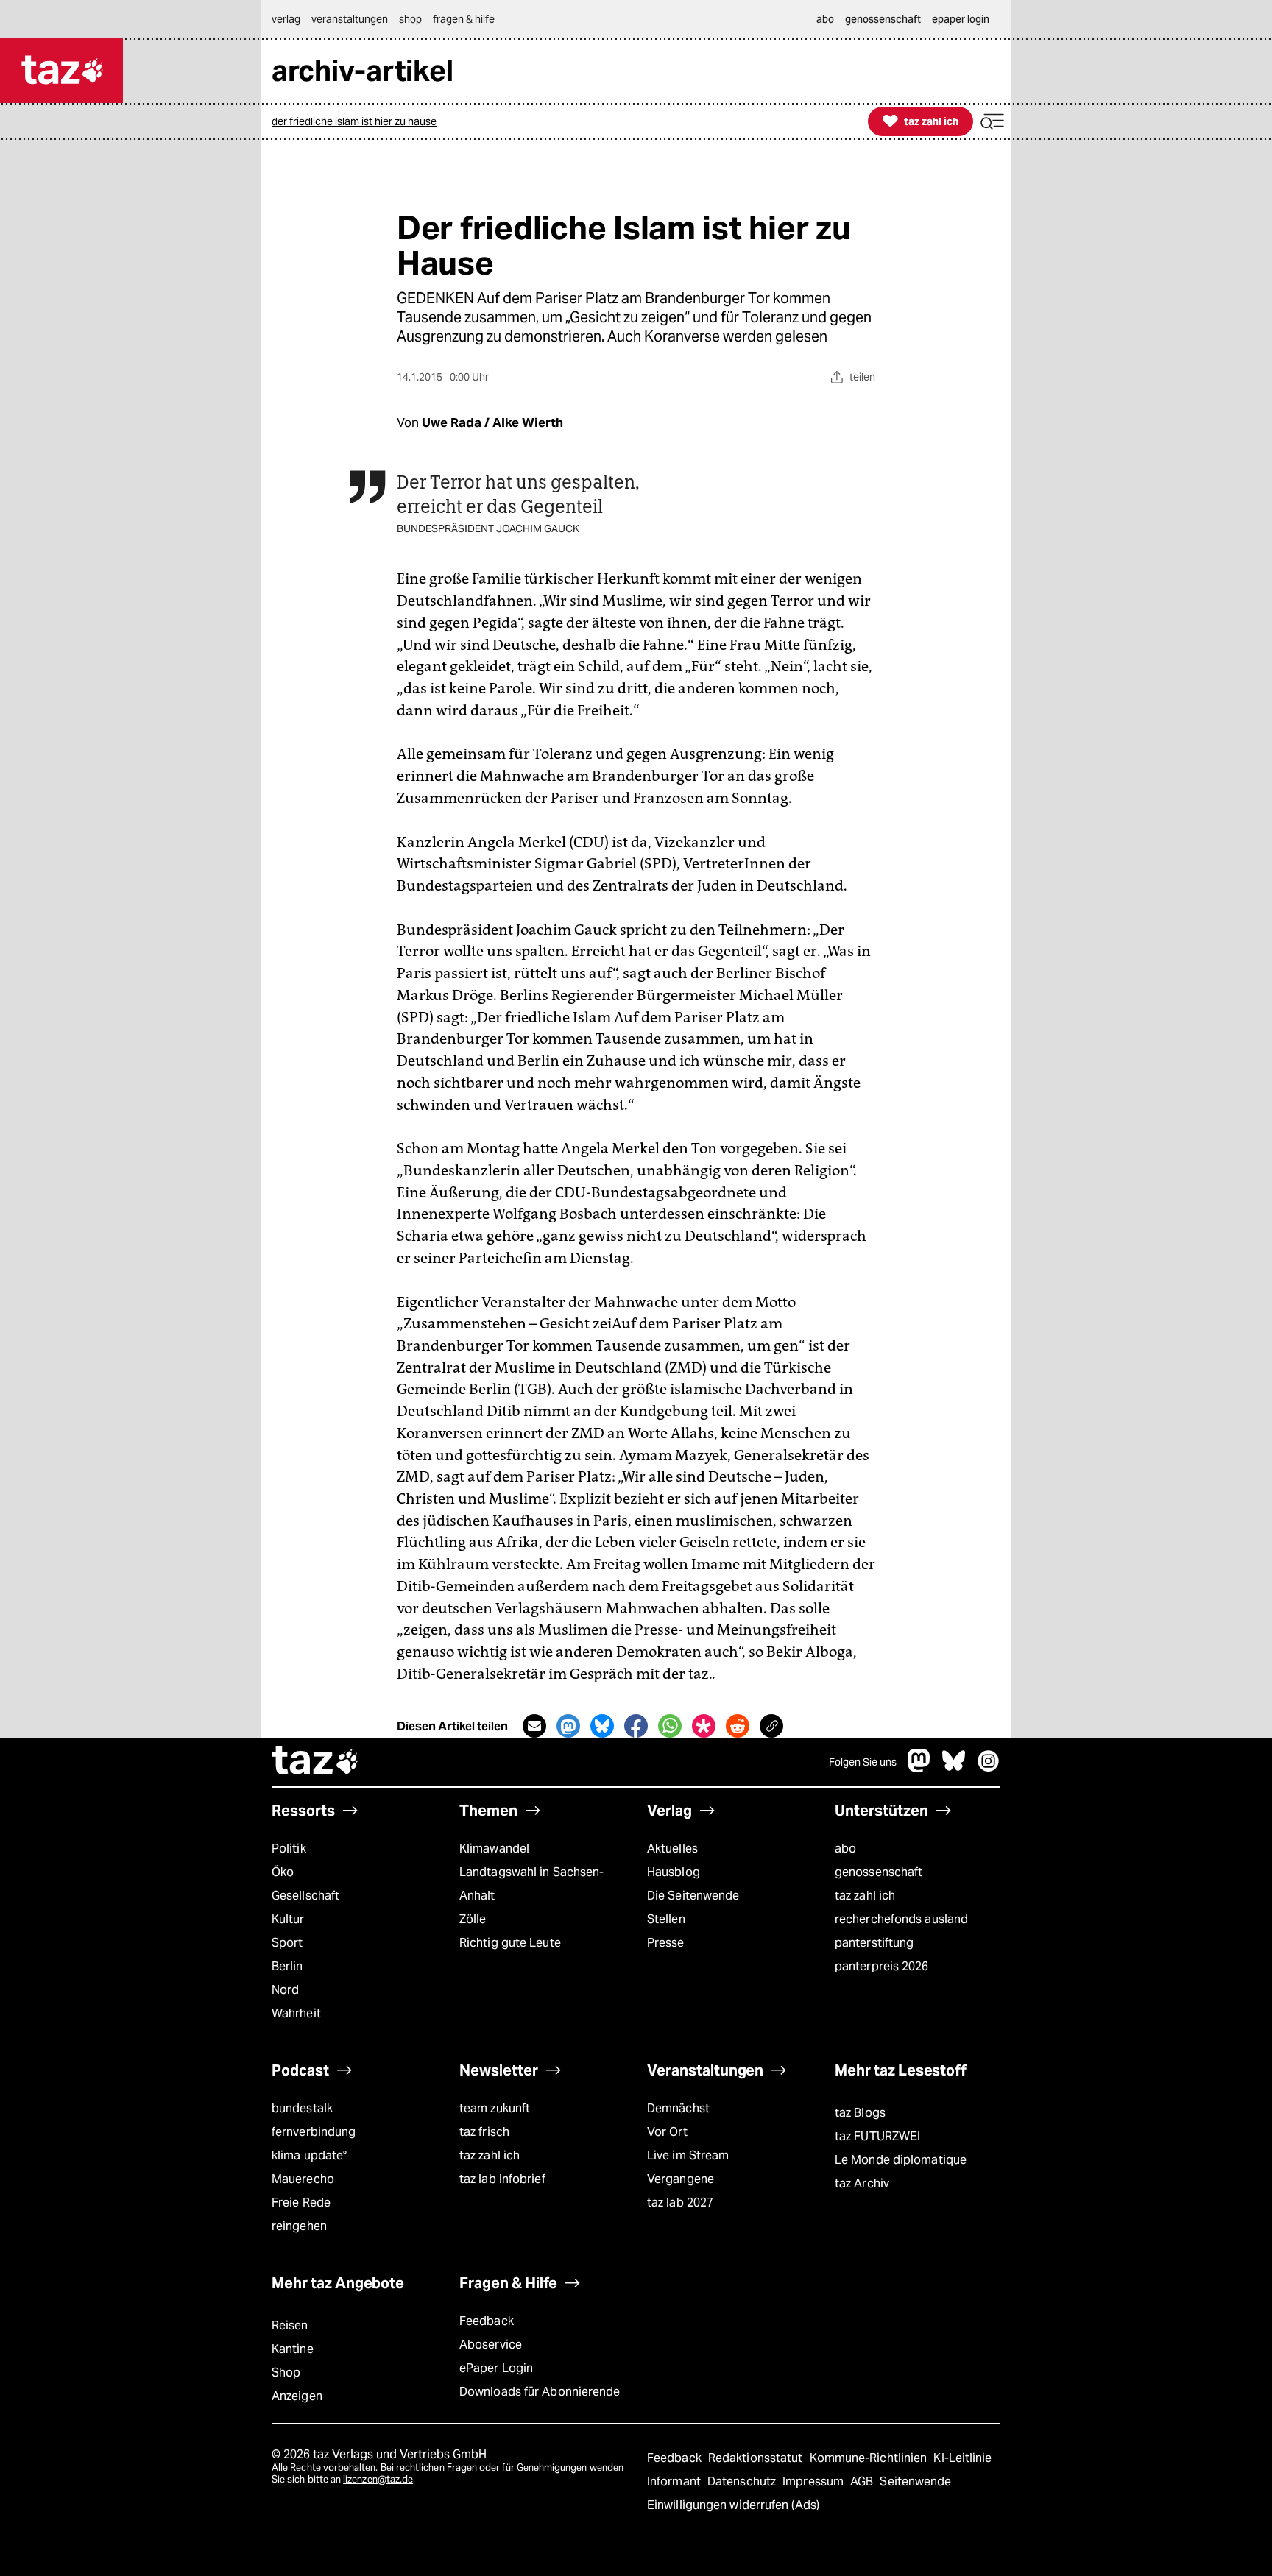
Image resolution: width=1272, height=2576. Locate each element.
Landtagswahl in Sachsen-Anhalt (531, 1884)
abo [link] (825, 19)
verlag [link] (286, 19)
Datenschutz (743, 2481)
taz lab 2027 (680, 2202)
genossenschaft (879, 1872)
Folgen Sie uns (863, 1762)
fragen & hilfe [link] (464, 19)
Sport (287, 1943)
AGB (863, 2481)
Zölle (473, 1919)
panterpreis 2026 (882, 1966)
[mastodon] (919, 1768)
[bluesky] (954, 1768)
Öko (283, 1872)
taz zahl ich (865, 1896)
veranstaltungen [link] (350, 19)
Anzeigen (297, 2396)
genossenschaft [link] (883, 19)
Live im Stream (688, 2155)
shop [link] (410, 19)
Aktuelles (672, 1848)
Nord (285, 1990)
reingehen (299, 2226)
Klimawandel (494, 1848)
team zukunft (495, 2108)
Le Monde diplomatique (901, 2160)
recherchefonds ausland (901, 1919)
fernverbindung (314, 2132)
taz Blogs (860, 2113)
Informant (675, 2481)
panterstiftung (874, 1943)
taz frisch (484, 2132)
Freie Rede (301, 2202)
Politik (289, 1848)
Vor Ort (667, 2132)
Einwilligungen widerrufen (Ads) (733, 2505)
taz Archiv (862, 2183)
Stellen (666, 1919)
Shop (286, 2372)
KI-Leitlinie (962, 2458)
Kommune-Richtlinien (870, 2458)
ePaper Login (496, 2368)
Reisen (290, 2325)
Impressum (815, 2481)
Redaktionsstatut (757, 2458)
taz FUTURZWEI (877, 2136)
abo (845, 1848)
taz (316, 1762)
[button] (992, 122)
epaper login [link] (961, 19)
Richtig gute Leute (510, 1943)
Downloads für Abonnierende (540, 2392)
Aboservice (491, 2345)
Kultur (288, 1919)
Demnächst (678, 2108)
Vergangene (681, 2179)
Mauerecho (303, 2179)
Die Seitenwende (693, 1896)
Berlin (287, 1966)
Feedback (487, 2321)
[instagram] (989, 1768)
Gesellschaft (305, 1896)
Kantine (293, 2349)
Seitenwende (915, 2481)
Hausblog (674, 1872)
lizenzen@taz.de (378, 2479)
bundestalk (302, 2108)
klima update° (309, 2155)
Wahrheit (296, 2013)
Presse (666, 1943)
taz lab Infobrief (502, 2179)
